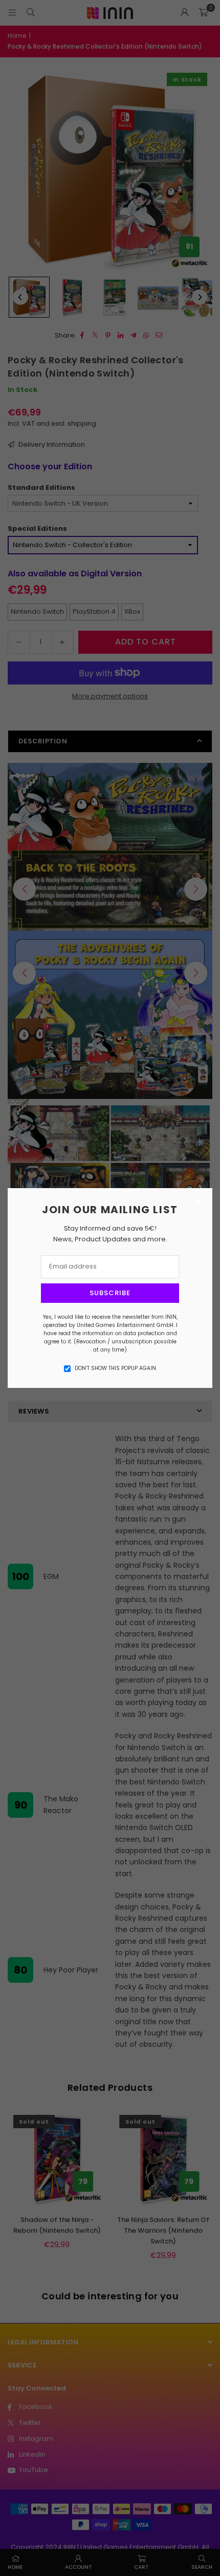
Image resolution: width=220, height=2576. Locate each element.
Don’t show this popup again (115, 1368)
